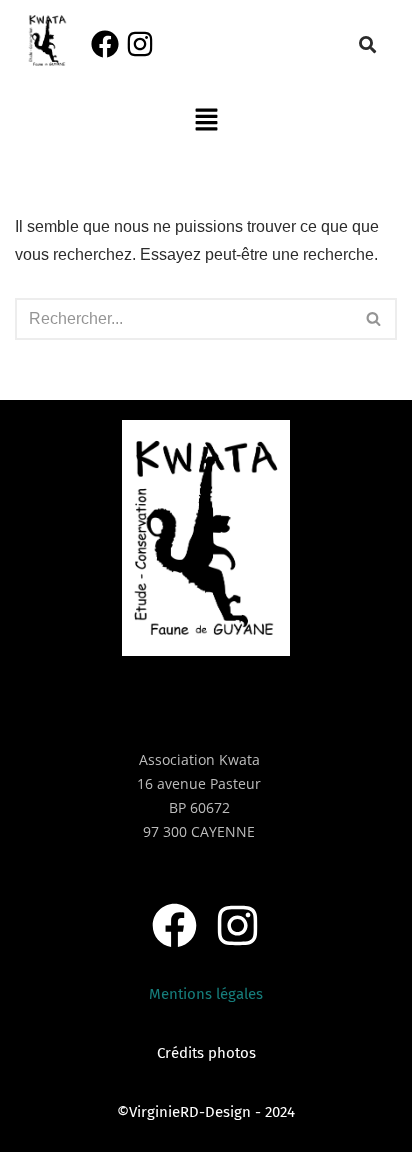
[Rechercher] (374, 319)
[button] (206, 121)
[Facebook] (105, 44)
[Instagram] (140, 44)
